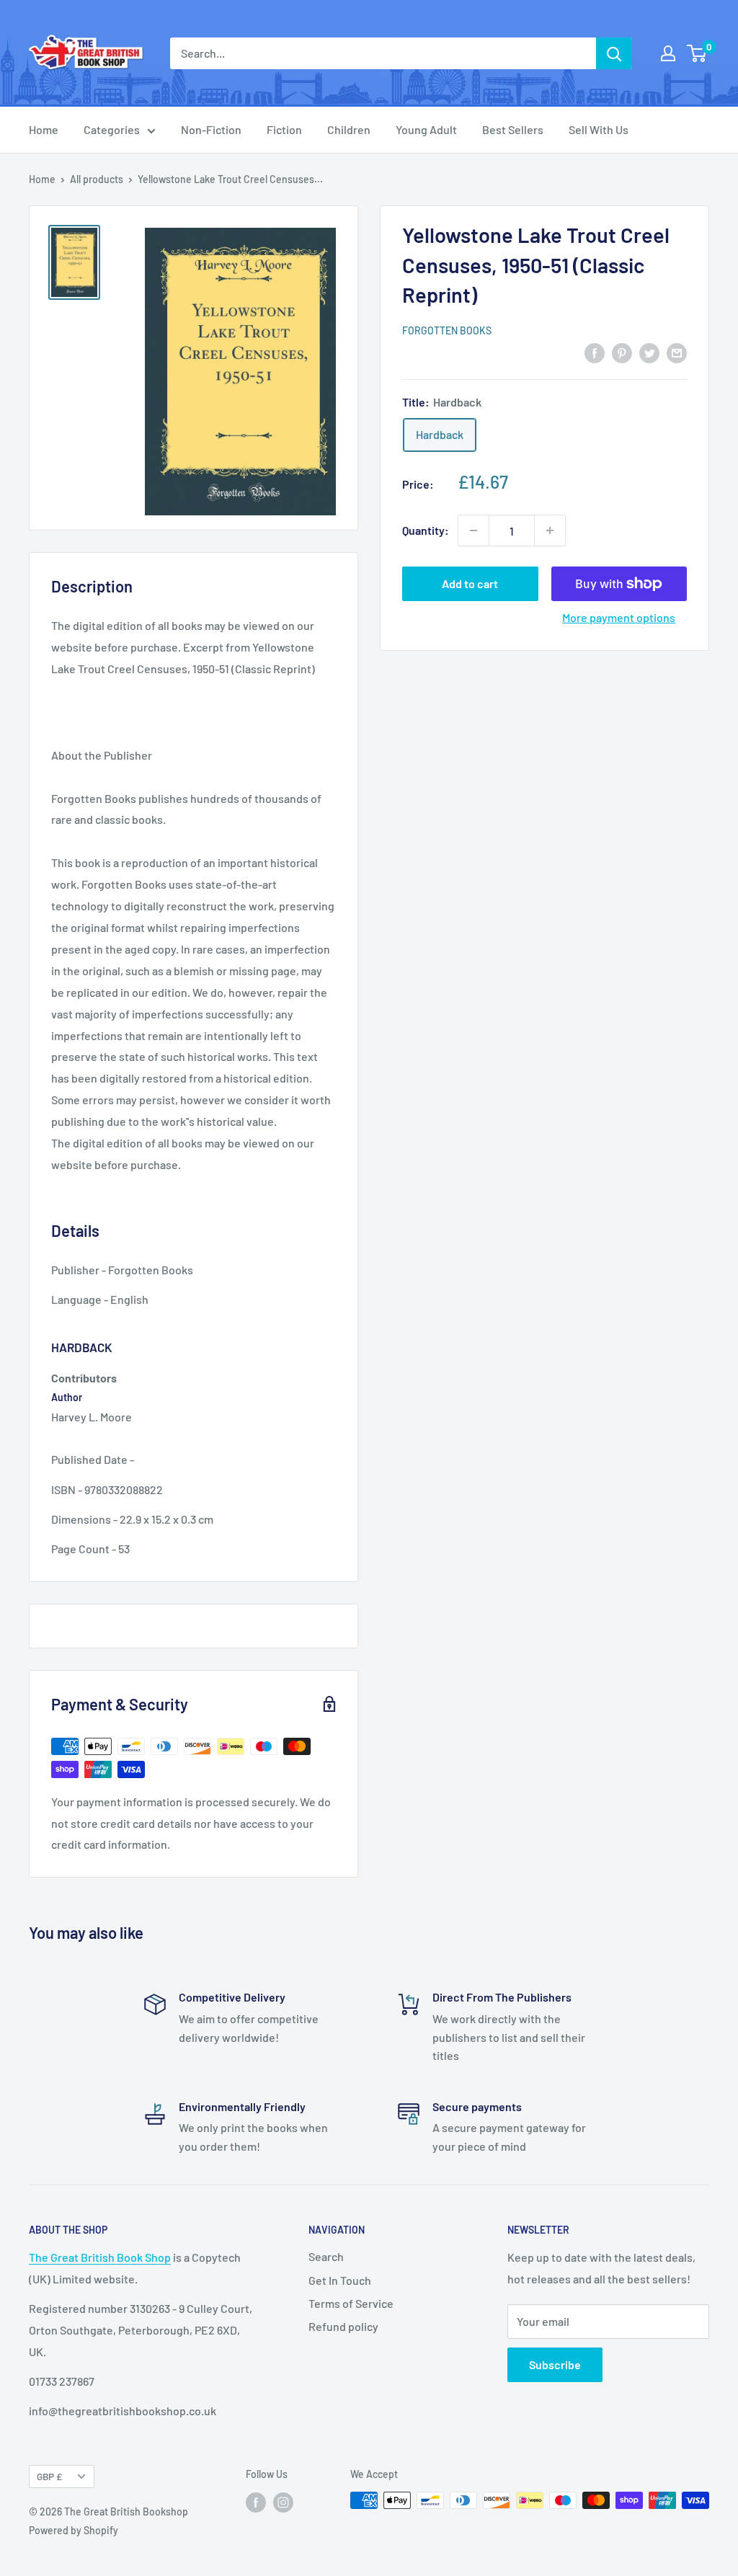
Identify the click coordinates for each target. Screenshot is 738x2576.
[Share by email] (677, 352)
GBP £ (49, 2476)
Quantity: (426, 530)
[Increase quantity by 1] (550, 530)
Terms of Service (351, 2303)
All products (97, 179)
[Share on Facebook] (595, 352)
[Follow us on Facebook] (256, 2502)
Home (44, 129)
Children (349, 129)
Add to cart (470, 583)
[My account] (668, 53)
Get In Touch (340, 2280)
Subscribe (555, 2364)
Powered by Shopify (74, 2530)
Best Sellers (513, 129)
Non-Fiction (211, 129)
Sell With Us (599, 129)
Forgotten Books (447, 330)
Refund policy (343, 2326)
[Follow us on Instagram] (283, 2502)
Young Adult (426, 129)
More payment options (619, 617)
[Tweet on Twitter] (649, 352)
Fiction (284, 129)
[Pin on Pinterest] (622, 352)
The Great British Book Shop (100, 2257)
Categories (112, 129)
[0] (697, 53)
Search (326, 2256)
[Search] (614, 53)
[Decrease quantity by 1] (474, 530)
